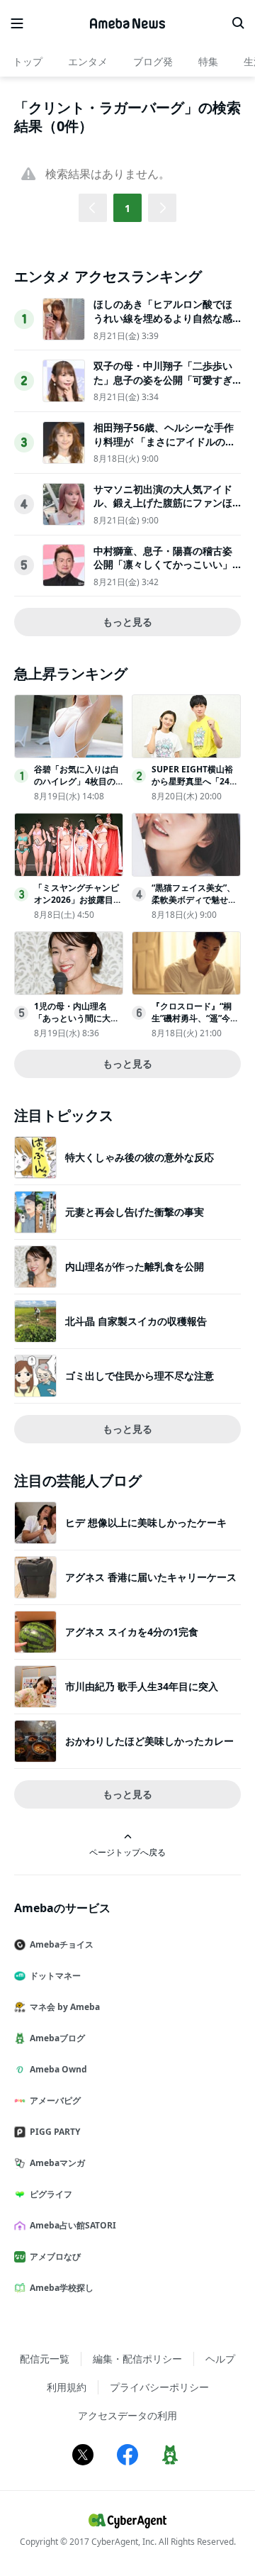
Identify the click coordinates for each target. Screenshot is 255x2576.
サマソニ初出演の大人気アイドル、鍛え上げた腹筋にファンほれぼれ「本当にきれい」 (163, 503)
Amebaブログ (57, 2038)
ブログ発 (153, 61)
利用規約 (67, 2387)
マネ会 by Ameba (65, 2007)
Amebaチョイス (62, 1944)
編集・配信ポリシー (137, 2359)
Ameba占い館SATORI (73, 2225)
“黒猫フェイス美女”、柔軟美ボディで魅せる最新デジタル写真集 (194, 900)
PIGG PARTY (55, 2132)
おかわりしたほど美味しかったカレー (149, 1741)
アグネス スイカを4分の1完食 (132, 1632)
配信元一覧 (45, 2359)
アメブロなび (55, 2256)
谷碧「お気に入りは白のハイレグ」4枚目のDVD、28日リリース (78, 781)
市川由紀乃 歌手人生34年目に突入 (142, 1686)
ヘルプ (220, 2359)
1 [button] (127, 208)
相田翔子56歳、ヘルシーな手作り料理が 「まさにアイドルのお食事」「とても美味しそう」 (164, 441)
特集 (208, 61)
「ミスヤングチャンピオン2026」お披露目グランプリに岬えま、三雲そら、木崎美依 (78, 905)
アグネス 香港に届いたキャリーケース (151, 1577)
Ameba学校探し (62, 2288)
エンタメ (88, 61)
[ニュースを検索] (238, 23)
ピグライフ (51, 2194)
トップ (28, 61)
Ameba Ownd (58, 2069)
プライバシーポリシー (159, 2387)
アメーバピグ (55, 2100)
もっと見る (127, 622)
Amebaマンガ (57, 2163)
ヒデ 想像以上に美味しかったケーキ (146, 1522)
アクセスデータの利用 (127, 2415)
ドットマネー (55, 1976)
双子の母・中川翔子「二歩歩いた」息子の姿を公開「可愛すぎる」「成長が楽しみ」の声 (163, 379)
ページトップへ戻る (127, 1852)
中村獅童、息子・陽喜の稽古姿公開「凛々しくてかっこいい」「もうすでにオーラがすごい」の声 (163, 572)
